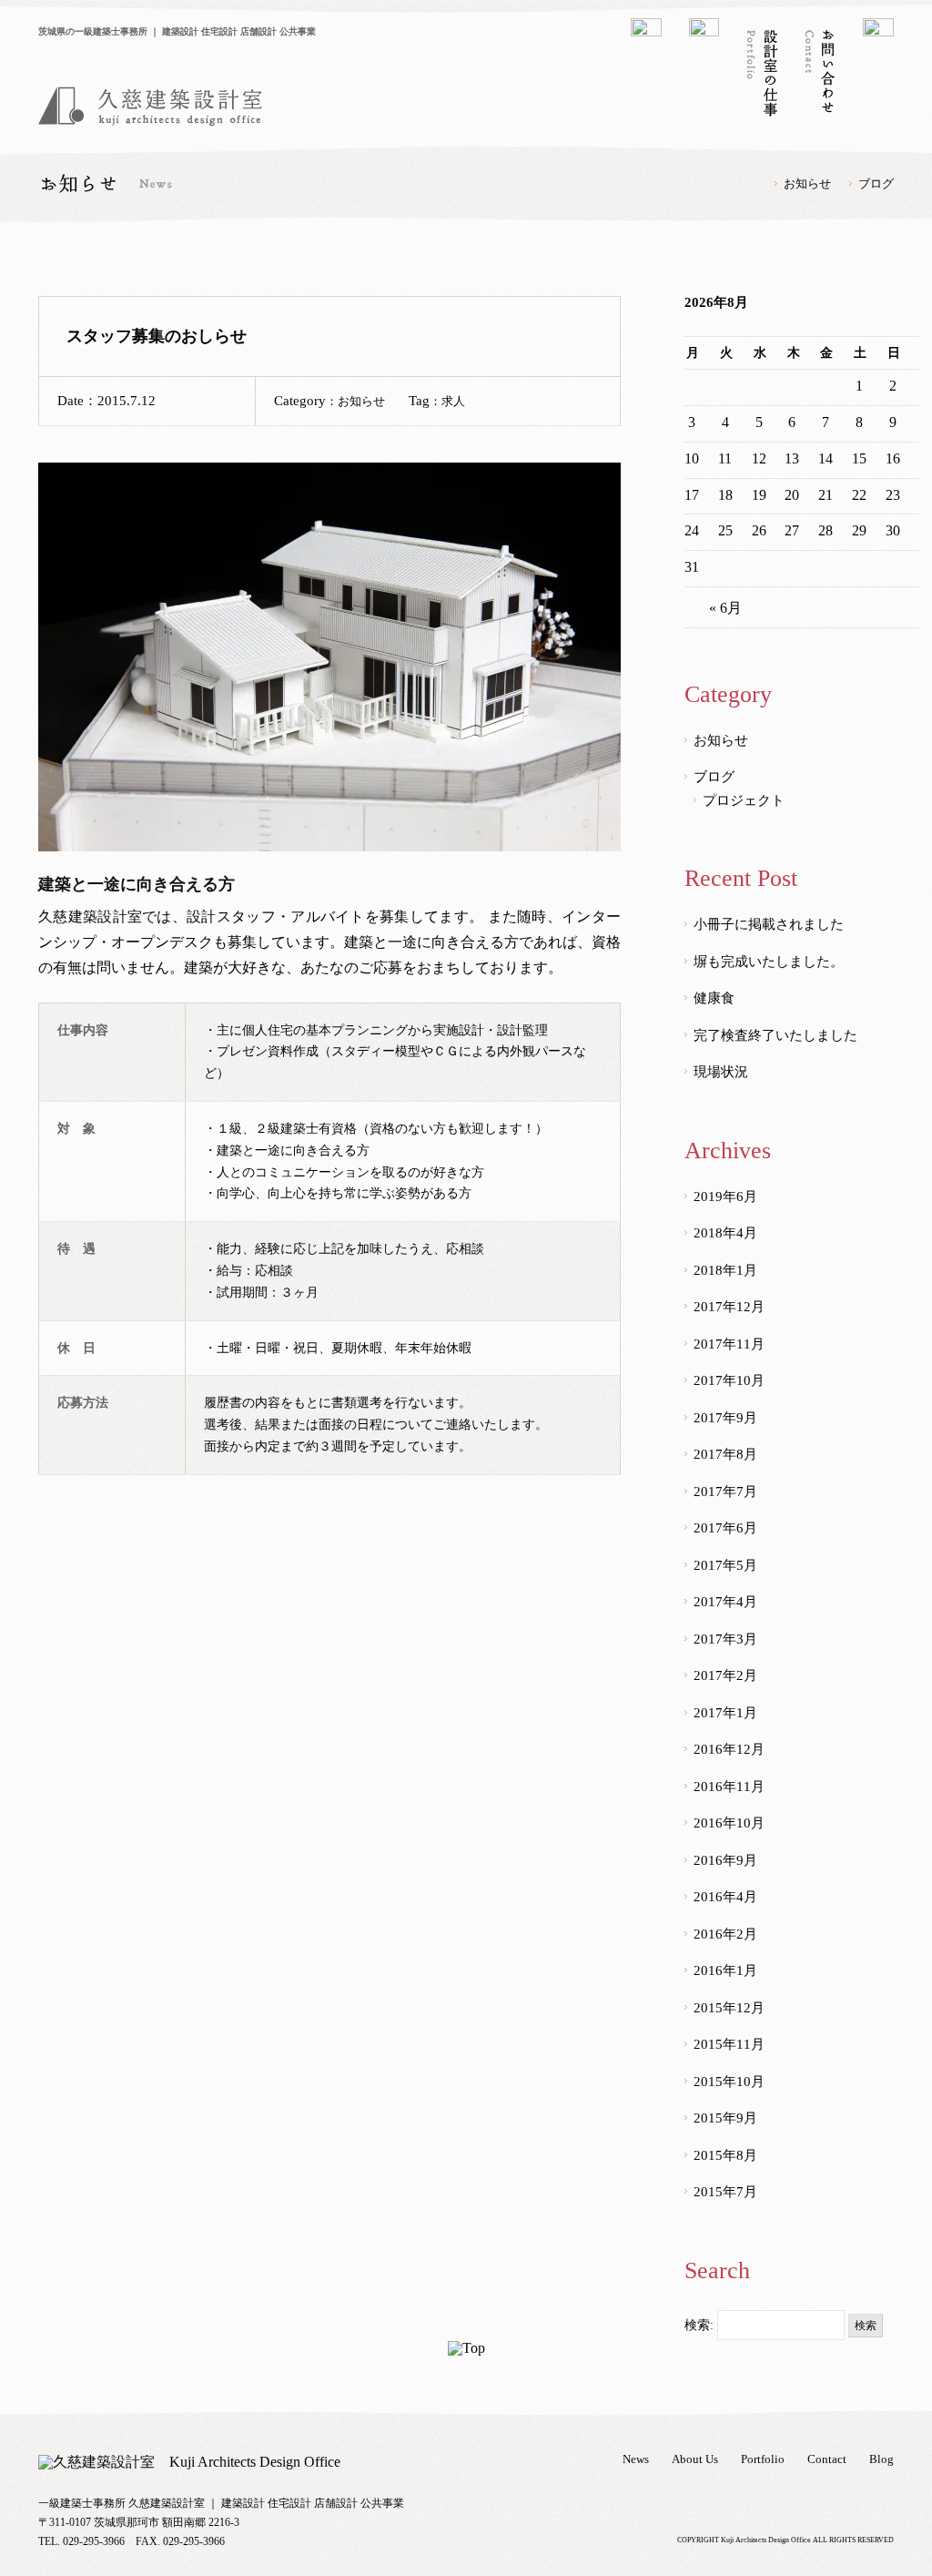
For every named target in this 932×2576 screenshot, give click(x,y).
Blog (881, 2459)
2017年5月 (725, 1565)
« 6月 (725, 608)
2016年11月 (729, 1787)
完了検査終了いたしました (775, 1035)
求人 (453, 401)
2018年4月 (725, 1233)
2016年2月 (725, 1934)
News (636, 2459)
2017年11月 (729, 1344)
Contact (827, 2459)
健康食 (714, 998)
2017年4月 (725, 1602)
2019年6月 (725, 1196)
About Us (695, 2459)
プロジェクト (744, 800)
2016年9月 (725, 1860)
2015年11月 (729, 2044)
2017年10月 (729, 1380)
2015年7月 (725, 2192)
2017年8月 (725, 1454)
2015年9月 (725, 2118)
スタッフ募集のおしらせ (157, 336)
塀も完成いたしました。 (769, 962)
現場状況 (721, 1072)
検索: (699, 2325)
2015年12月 (729, 2008)
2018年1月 (725, 1270)
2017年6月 (725, 1528)
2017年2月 (725, 1675)
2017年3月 (725, 1639)
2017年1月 (725, 1713)
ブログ (876, 183)
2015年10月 (729, 2082)
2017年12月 (729, 1307)
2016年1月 (725, 1970)
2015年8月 (725, 2155)
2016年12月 (729, 1749)
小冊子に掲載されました (769, 924)
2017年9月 (725, 1418)
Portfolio (763, 2459)
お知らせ (807, 183)
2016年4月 (725, 1897)
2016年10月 (729, 1823)
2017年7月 (725, 1492)
